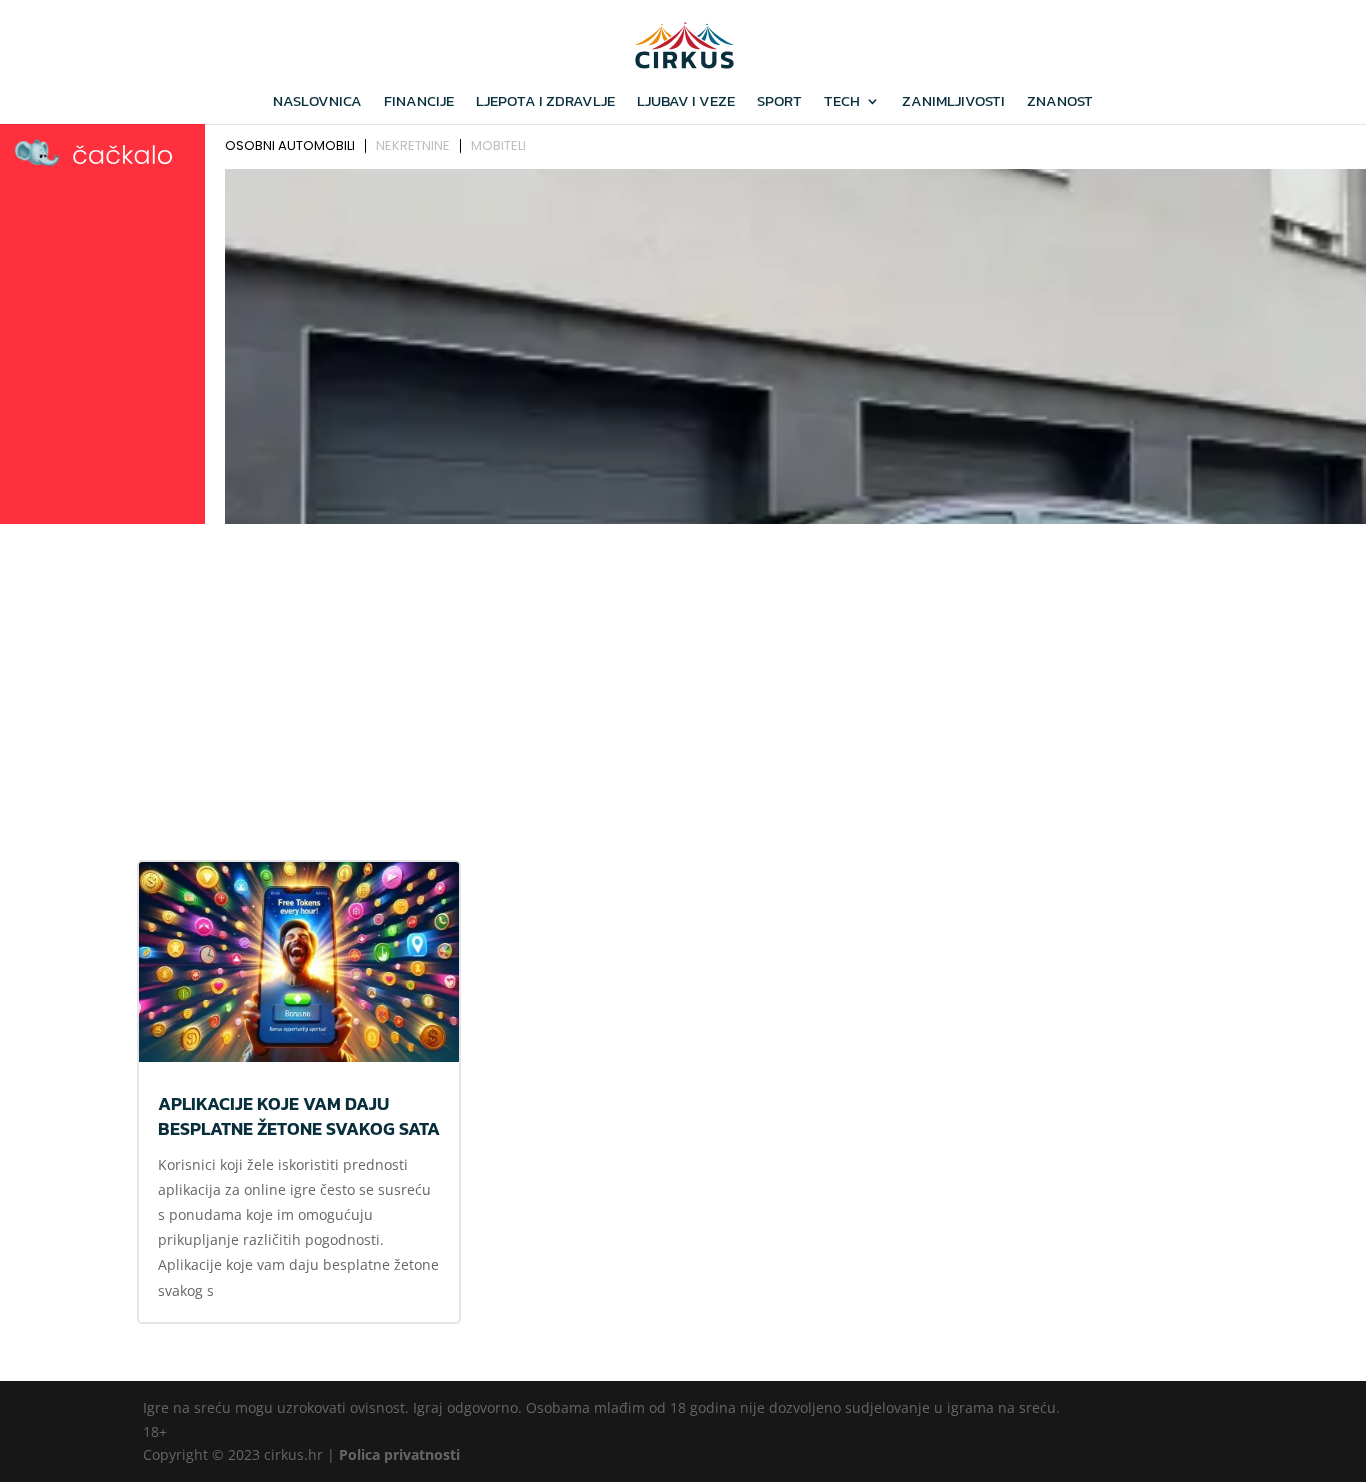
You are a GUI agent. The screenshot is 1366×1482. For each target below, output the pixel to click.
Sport (779, 103)
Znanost (1060, 103)
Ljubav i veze (686, 103)
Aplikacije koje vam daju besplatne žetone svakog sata (299, 1116)
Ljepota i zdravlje (545, 103)
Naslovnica (317, 103)
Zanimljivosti (953, 103)
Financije (419, 103)
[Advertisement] (683, 681)
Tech (842, 103)
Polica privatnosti (399, 1454)
